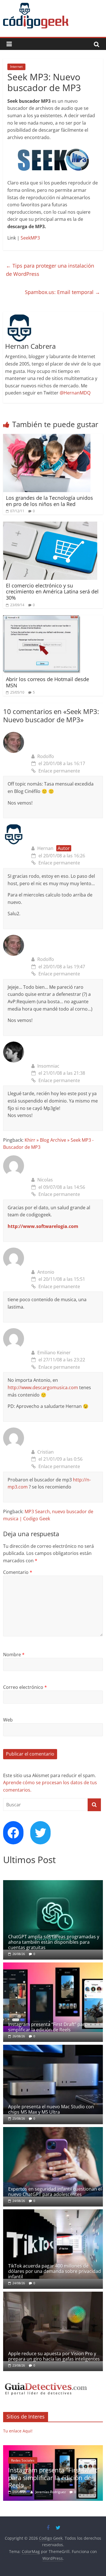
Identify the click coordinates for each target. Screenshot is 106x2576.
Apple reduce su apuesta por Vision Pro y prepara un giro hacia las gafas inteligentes (54, 2356)
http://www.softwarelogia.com (43, 1226)
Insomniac (48, 1066)
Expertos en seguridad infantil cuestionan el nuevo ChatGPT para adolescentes (55, 2192)
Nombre (14, 1655)
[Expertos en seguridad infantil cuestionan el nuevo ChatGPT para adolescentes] (53, 2130)
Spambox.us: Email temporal (62, 292)
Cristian (46, 1452)
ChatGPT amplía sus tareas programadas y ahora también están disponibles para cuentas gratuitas (54, 1942)
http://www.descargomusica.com (43, 1387)
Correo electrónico (25, 1687)
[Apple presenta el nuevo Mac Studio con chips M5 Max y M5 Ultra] (53, 2048)
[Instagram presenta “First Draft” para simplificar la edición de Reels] (53, 1965)
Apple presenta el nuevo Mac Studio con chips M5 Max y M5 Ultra (51, 2109)
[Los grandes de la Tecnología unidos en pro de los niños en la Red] (47, 437)
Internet (16, 67)
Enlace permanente (59, 771)
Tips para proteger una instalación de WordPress (50, 270)
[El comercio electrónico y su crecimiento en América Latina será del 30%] (50, 525)
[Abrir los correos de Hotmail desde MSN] (42, 619)
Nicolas (45, 1180)
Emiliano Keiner (54, 1353)
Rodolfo (46, 756)
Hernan (45, 848)
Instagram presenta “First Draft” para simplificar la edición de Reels (48, 2027)
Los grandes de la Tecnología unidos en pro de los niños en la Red (49, 501)
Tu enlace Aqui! (18, 2431)
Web (8, 1720)
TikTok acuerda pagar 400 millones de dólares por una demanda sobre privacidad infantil (55, 2271)
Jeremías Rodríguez (57, 2492)
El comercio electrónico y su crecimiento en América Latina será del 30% (52, 592)
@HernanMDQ (75, 393)
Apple (21, 2460)
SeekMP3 (30, 238)
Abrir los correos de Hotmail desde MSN (47, 682)
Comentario (18, 1572)
